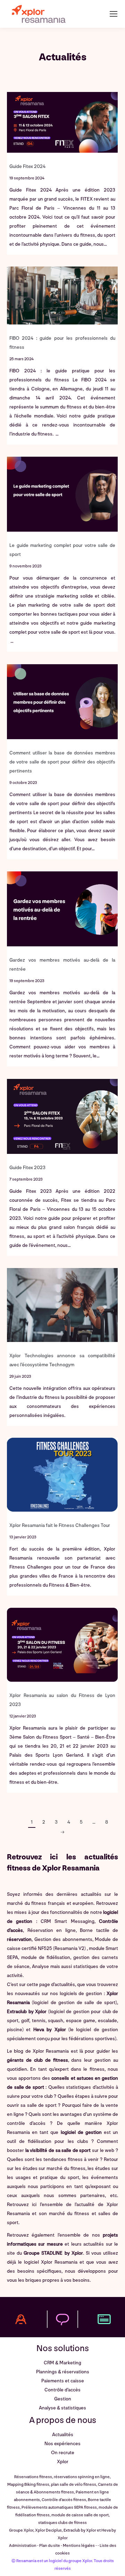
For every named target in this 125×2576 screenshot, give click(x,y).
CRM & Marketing (62, 2363)
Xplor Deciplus (48, 2530)
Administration (23, 2546)
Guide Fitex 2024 (27, 166)
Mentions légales (79, 2546)
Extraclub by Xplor (27, 2012)
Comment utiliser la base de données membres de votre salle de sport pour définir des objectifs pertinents (62, 762)
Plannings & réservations (63, 2372)
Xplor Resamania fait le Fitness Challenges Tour (60, 1525)
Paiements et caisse (63, 2381)
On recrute (63, 2453)
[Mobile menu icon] (114, 14)
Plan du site (50, 2546)
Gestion (63, 2399)
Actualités (63, 2435)
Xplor (63, 2462)
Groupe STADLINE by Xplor (53, 2253)
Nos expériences (62, 2444)
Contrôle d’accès (62, 2390)
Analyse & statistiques (62, 2408)
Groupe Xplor (21, 2530)
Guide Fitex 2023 (27, 1168)
